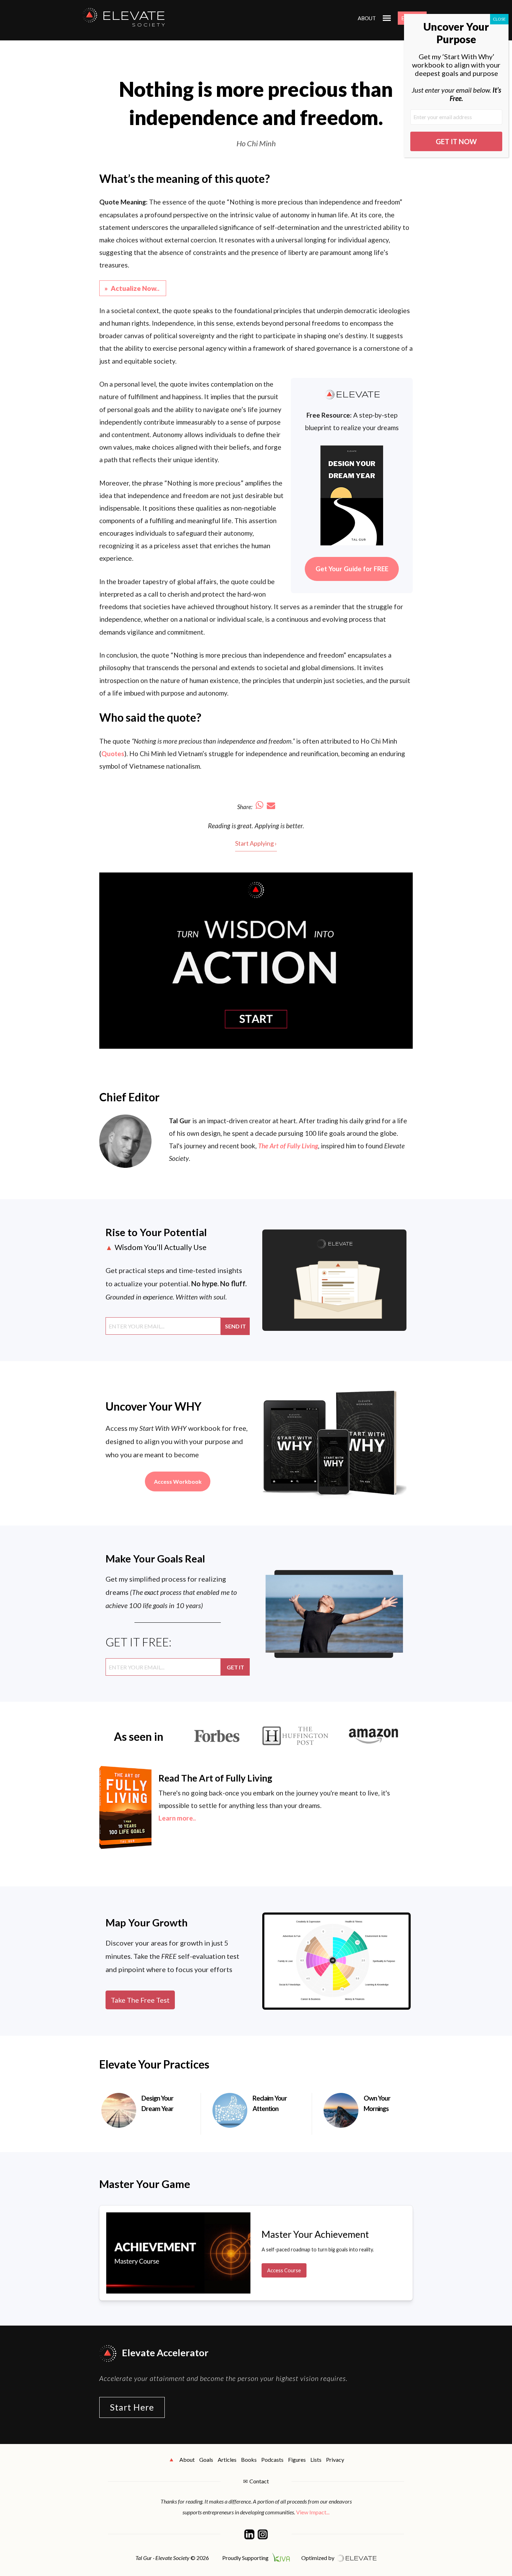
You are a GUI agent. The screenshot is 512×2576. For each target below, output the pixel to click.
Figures (297, 2459)
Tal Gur (180, 1121)
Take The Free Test (140, 2000)
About (367, 18)
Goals (206, 2459)
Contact (259, 2481)
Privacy (335, 2459)
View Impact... (313, 2512)
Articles (227, 2459)
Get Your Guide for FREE (352, 569)
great (245, 826)
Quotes (113, 754)
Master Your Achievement (315, 2234)
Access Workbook (178, 1481)
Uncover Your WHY (154, 1406)
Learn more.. (177, 1818)
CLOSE (499, 19)
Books (249, 2459)
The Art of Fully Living (288, 1146)
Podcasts (272, 2459)
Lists (316, 2459)
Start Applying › (256, 843)
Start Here (132, 2407)
